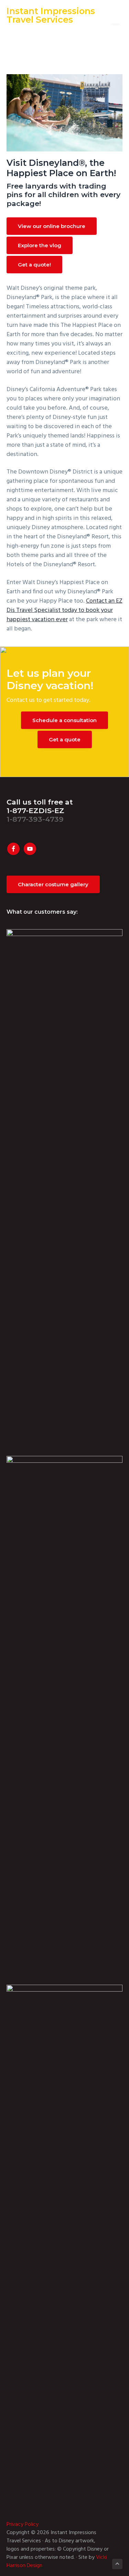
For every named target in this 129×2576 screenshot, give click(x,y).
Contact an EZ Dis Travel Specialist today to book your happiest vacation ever (64, 610)
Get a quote (65, 739)
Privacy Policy (23, 2524)
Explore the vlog (40, 245)
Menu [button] (110, 12)
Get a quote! (34, 265)
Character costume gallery (53, 884)
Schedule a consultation (64, 720)
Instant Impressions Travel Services (51, 15)
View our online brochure (52, 226)
